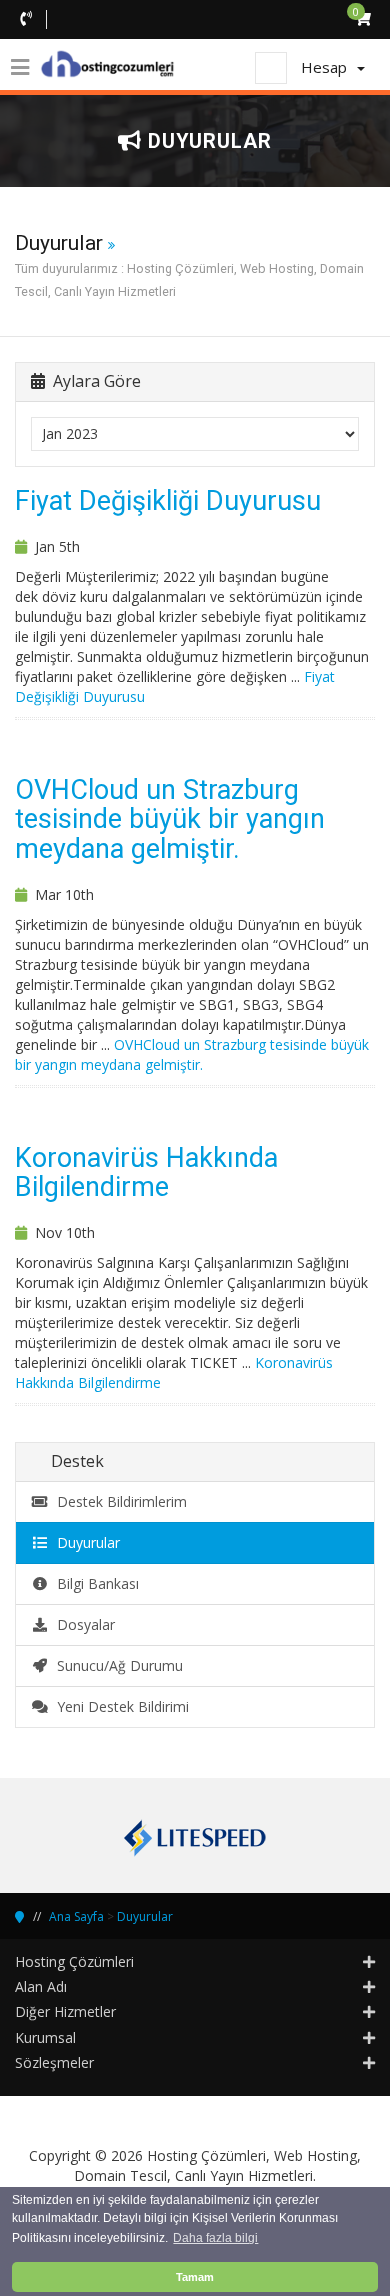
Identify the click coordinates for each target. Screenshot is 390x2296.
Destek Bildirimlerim (118, 1501)
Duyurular (84, 1542)
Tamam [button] (195, 2277)
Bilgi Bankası (94, 1583)
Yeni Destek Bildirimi (119, 1706)
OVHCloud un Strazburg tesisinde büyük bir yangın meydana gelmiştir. (170, 819)
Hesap (328, 67)
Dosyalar (82, 1624)
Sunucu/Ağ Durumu (116, 1665)
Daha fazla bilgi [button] (215, 2238)
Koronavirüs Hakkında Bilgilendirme (146, 1173)
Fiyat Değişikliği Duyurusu (168, 501)
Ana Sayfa (76, 1916)
